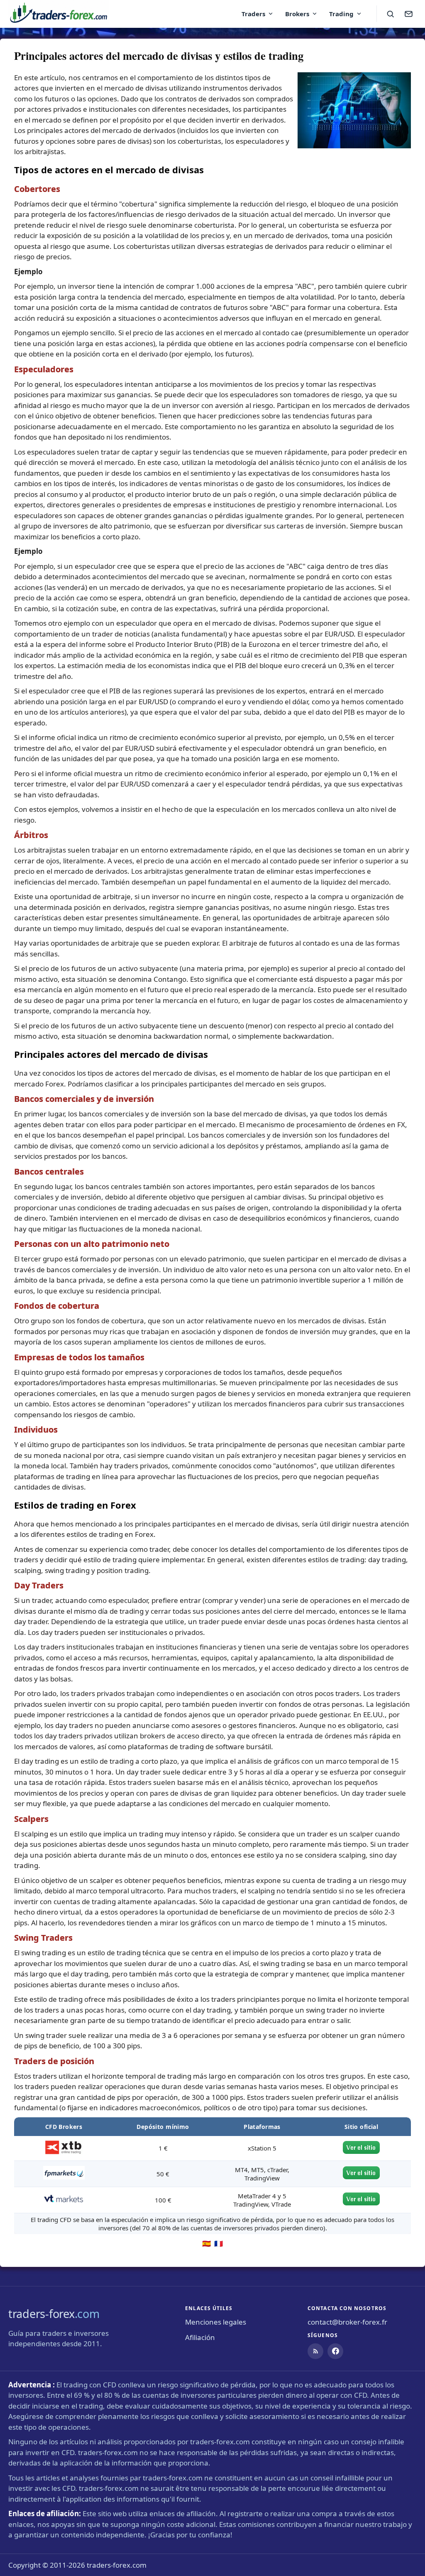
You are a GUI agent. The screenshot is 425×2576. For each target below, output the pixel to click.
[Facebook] (335, 2351)
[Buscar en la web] (390, 14)
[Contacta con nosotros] (408, 14)
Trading (341, 14)
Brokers (297, 14)
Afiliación (200, 2337)
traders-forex (54, 2314)
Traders (253, 14)
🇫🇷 (219, 2243)
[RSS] (315, 2351)
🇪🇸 (206, 2243)
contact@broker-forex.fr (347, 2322)
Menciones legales (216, 2322)
